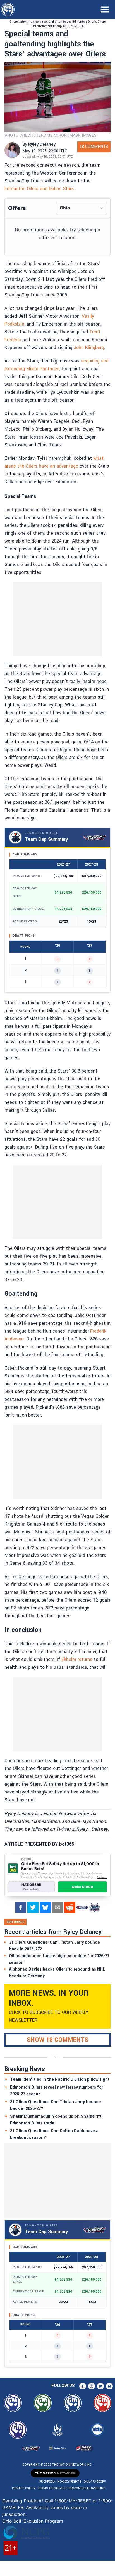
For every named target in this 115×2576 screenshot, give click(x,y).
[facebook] (21, 1907)
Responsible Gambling (87, 2488)
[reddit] (70, 1907)
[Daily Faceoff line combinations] (82, 1907)
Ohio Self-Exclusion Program (33, 2521)
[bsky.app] (45, 1907)
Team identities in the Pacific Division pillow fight (60, 2079)
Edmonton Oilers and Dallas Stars (39, 189)
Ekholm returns (77, 1659)
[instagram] (92, 2386)
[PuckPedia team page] (94, 1907)
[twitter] (33, 1907)
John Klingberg (89, 347)
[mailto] (57, 1907)
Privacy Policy (24, 2488)
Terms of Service (52, 2488)
